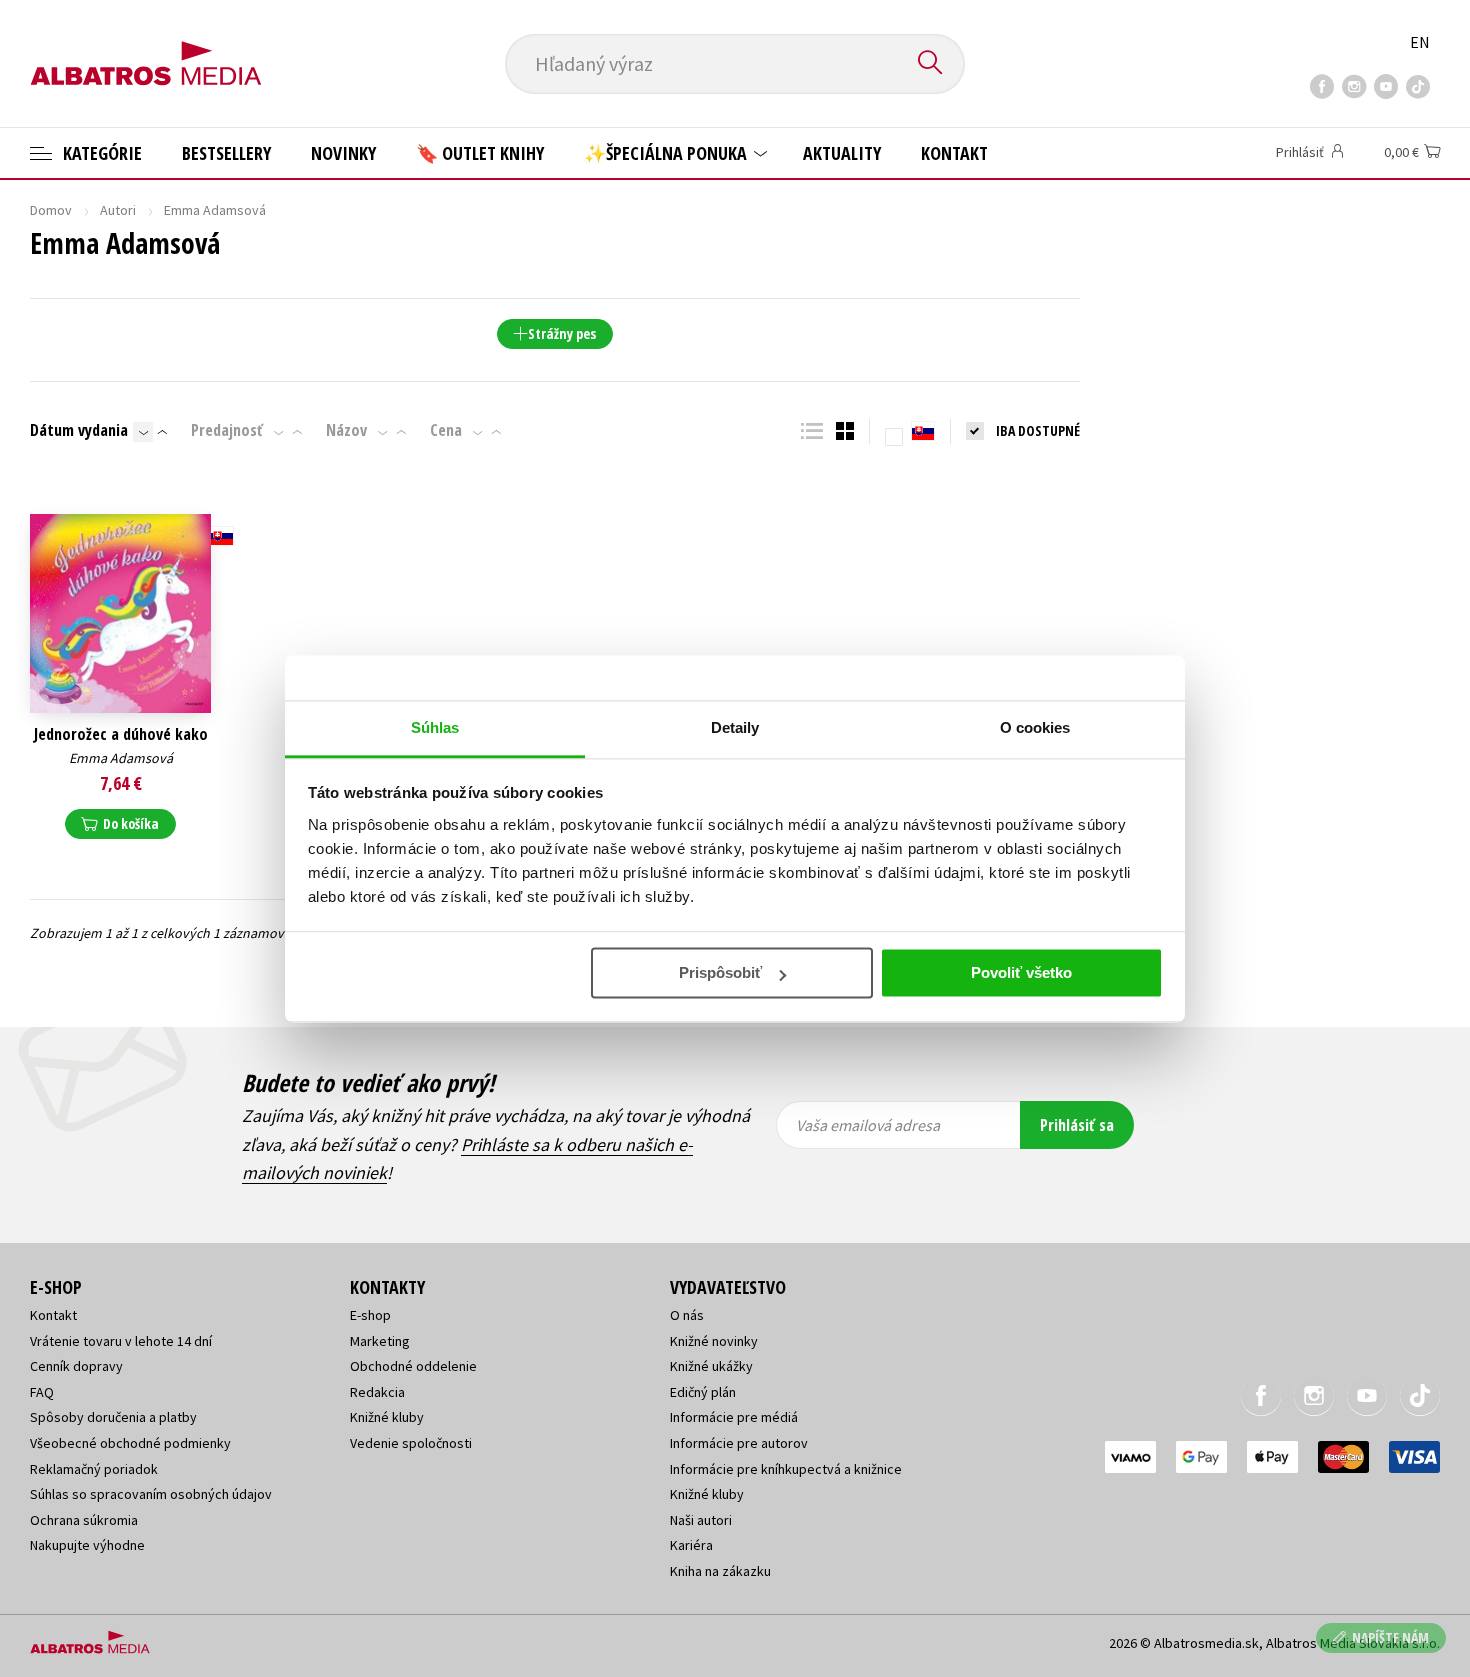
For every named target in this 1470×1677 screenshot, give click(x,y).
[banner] (146, 47)
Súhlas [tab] (435, 727)
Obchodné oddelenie (413, 1366)
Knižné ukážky (711, 1366)
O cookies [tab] (1035, 727)
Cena (446, 430)
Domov (51, 210)
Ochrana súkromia (84, 1520)
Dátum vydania (79, 430)
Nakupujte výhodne (87, 1545)
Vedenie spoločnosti (411, 1443)
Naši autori (701, 1520)
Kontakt (954, 153)
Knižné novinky (714, 1341)
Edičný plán (703, 1392)
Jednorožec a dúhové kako (121, 734)
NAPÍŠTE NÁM (1390, 1637)
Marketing (380, 1341)
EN (1420, 42)
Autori (118, 210)
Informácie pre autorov (739, 1443)
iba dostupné (1038, 430)
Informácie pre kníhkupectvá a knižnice (786, 1469)
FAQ (42, 1392)
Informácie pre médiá (734, 1417)
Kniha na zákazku (720, 1571)
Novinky (343, 153)
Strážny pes (562, 333)
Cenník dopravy (76, 1366)
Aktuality (842, 153)
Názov (346, 430)
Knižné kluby (387, 1417)
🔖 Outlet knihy (480, 153)
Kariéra (691, 1545)
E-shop (370, 1315)
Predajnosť (227, 430)
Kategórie (100, 153)
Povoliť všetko (1021, 972)
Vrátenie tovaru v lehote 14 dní (121, 1341)
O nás (687, 1315)
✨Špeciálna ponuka (667, 153)
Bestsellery (226, 153)
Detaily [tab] (735, 727)
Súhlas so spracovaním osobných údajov (151, 1494)
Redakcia (377, 1392)
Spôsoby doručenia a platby (113, 1417)
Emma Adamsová (121, 758)
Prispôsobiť (720, 972)
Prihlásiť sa (1077, 1125)
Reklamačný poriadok (94, 1469)
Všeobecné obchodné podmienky (130, 1443)
